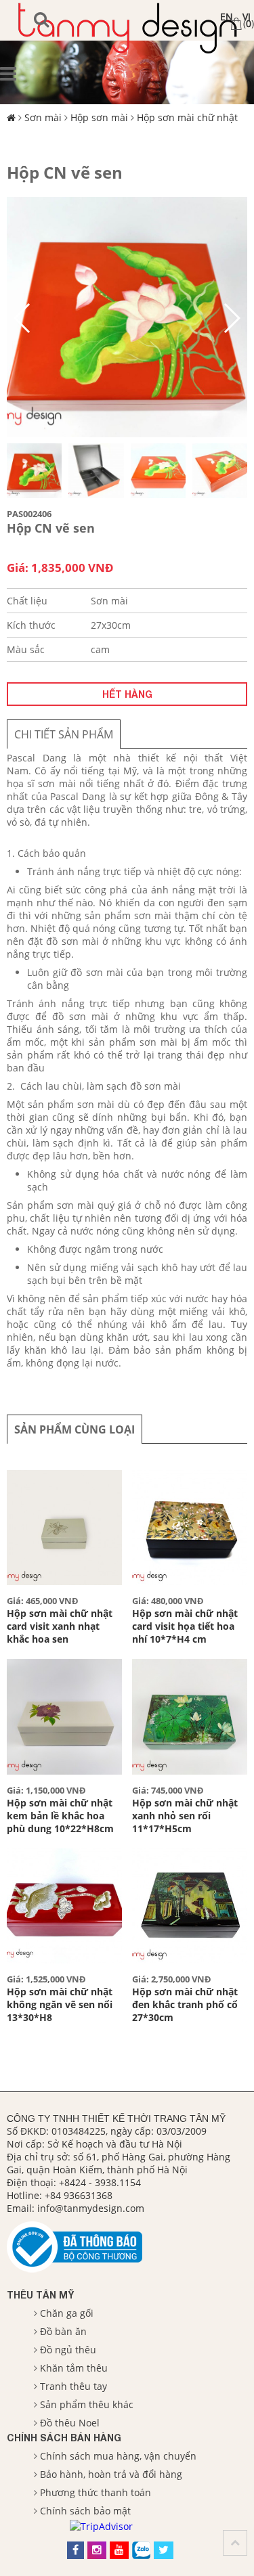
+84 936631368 (79, 2195)
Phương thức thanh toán (96, 2492)
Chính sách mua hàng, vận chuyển (118, 2456)
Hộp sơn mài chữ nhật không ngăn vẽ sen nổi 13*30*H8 (60, 2004)
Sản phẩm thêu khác (87, 2404)
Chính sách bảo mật (85, 2511)
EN (227, 17)
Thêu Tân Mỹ (40, 2295)
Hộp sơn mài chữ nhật (187, 117)
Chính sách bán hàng (64, 2438)
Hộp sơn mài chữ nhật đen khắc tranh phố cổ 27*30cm (185, 2004)
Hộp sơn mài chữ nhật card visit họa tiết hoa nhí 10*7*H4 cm (185, 1626)
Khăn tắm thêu (74, 2368)
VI (247, 17)
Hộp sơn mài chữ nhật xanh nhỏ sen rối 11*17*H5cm (185, 1816)
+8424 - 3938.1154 (100, 2182)
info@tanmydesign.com (91, 2208)
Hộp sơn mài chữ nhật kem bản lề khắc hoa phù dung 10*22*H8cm (60, 1816)
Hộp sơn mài (99, 117)
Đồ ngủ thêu (68, 2350)
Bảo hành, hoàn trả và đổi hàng (111, 2474)
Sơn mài (43, 117)
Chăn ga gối (67, 2313)
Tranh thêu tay (73, 2386)
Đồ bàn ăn (63, 2331)
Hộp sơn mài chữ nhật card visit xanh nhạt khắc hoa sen (60, 1626)
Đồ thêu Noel (70, 2423)
